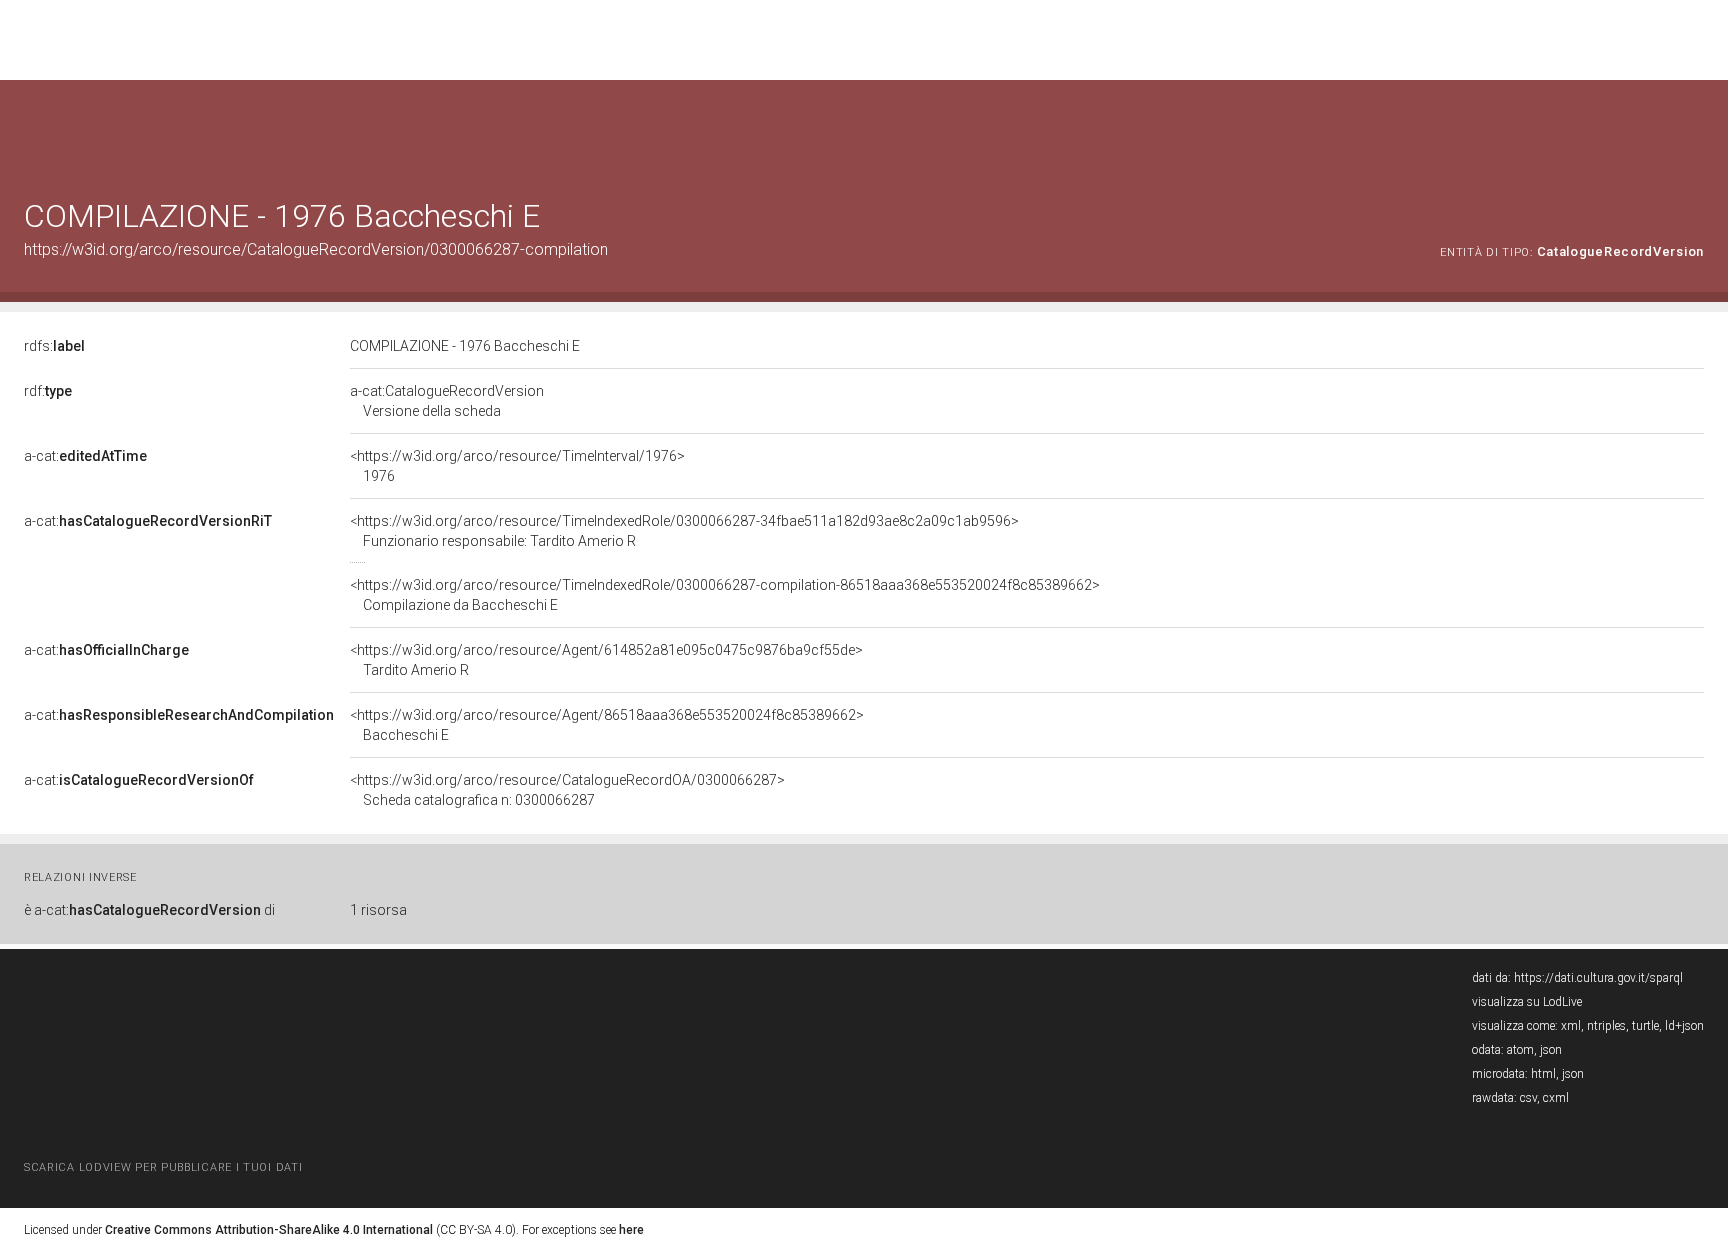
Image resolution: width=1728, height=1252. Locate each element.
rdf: (48, 391)
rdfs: (54, 346)
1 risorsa (378, 910)
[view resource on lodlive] (1694, 129)
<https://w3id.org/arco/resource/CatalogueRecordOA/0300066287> (567, 790)
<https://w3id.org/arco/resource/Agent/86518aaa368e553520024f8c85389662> (607, 725)
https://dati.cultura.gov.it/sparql (1598, 978)
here (631, 1230)
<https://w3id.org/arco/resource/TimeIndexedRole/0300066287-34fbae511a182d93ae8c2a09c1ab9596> (684, 531)
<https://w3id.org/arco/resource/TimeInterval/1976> (517, 466)
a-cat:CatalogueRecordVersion (447, 401)
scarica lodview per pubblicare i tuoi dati (163, 1167)
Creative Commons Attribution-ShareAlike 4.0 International (269, 1230)
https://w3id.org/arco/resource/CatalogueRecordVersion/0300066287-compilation (316, 249)
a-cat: (85, 456)
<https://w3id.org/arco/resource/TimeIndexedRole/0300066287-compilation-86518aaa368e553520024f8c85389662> (725, 595)
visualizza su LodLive (1527, 1002)
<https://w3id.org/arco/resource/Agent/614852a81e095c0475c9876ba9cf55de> (606, 660)
